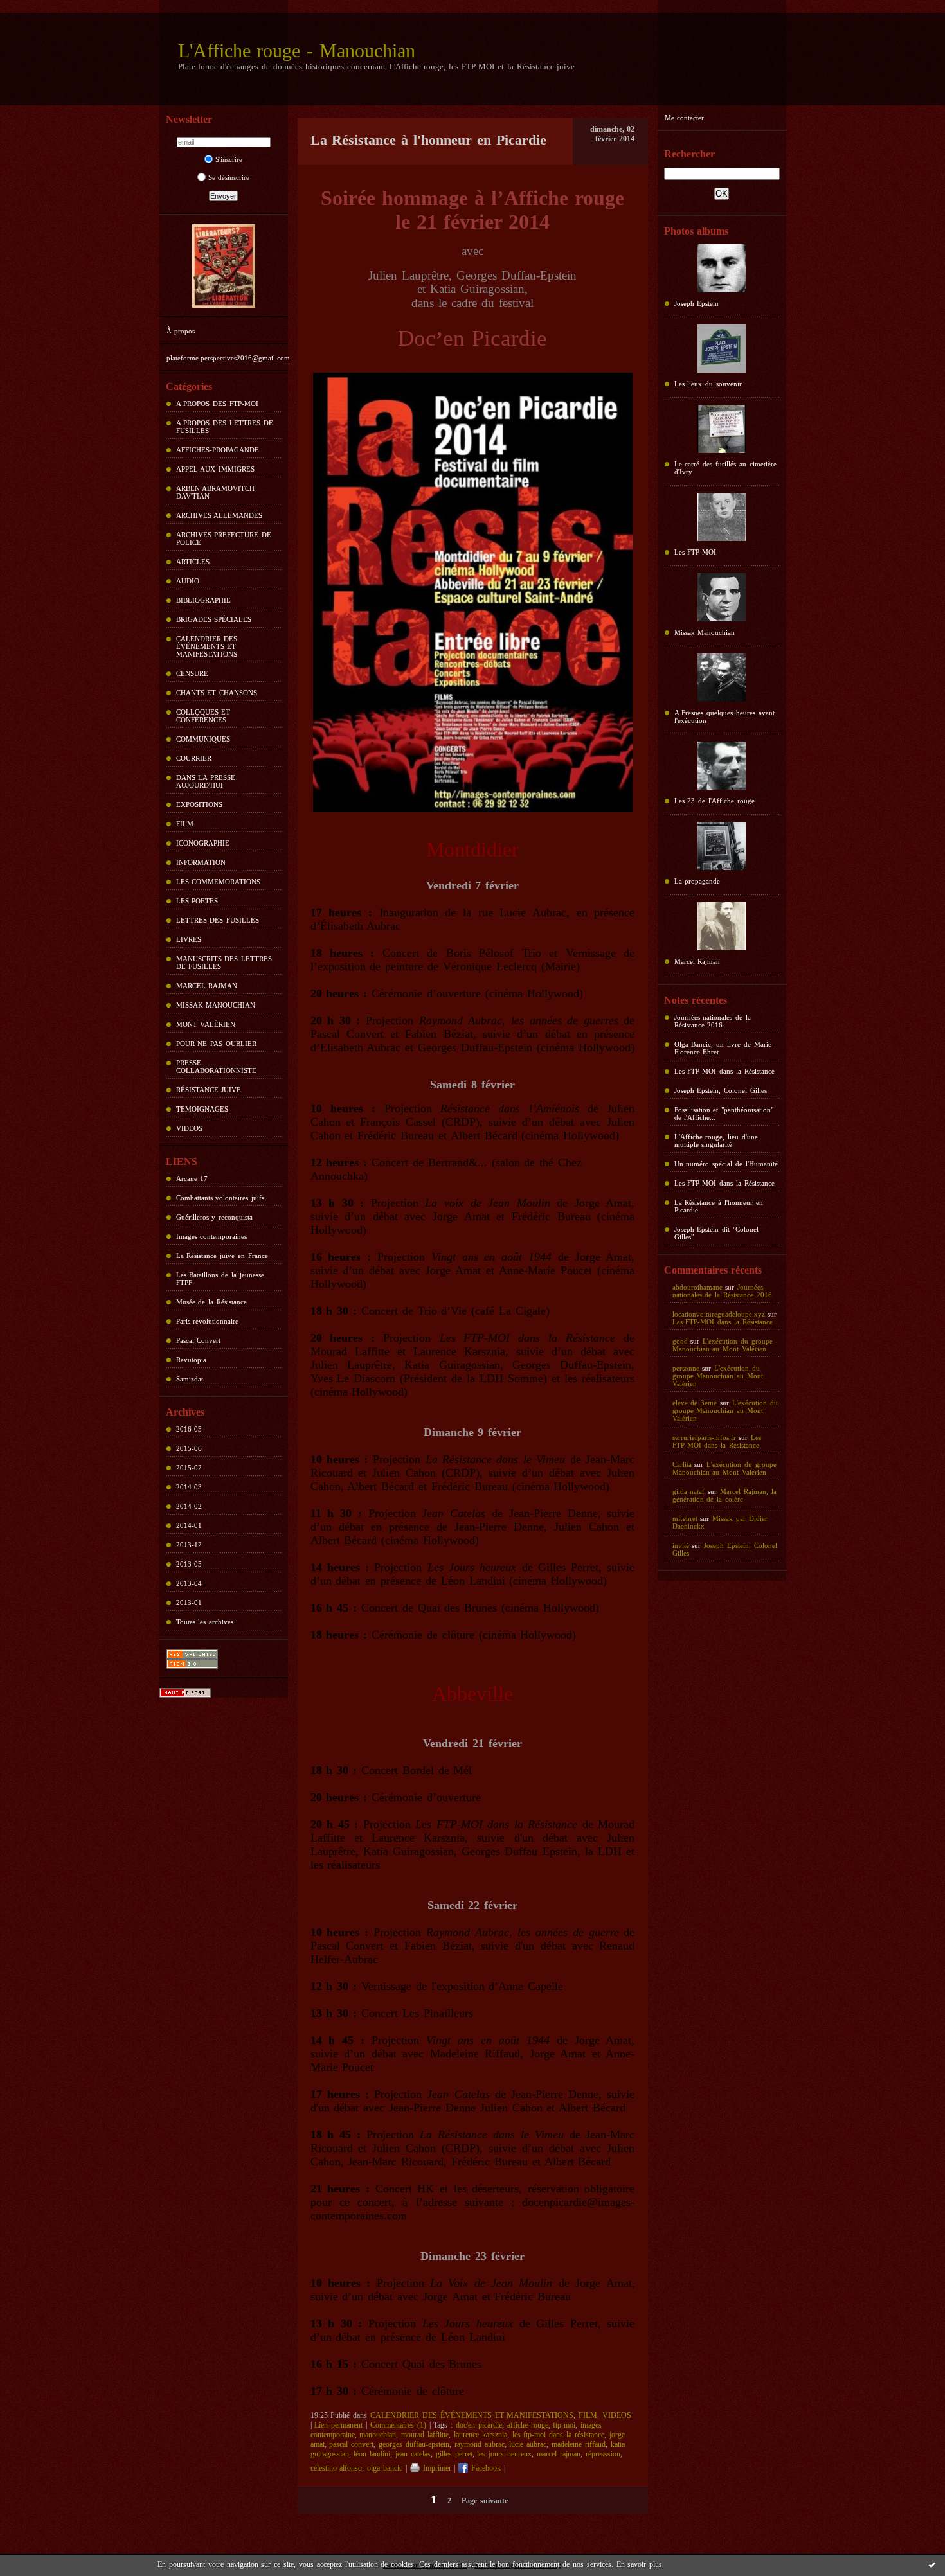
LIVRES (189, 939)
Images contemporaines (212, 1236)
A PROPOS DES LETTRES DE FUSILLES (225, 427)
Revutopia (191, 1360)
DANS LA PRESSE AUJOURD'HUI (206, 781)
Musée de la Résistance (212, 1302)
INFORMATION (201, 862)
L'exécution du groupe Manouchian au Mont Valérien (723, 1345)
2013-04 (189, 1583)
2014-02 (189, 1506)
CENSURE (192, 673)
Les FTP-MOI (696, 552)
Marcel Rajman (697, 961)
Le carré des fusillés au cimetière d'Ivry (725, 468)
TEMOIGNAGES (202, 1109)
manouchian (378, 2435)
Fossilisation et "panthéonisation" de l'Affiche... (724, 1114)
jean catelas (413, 2454)
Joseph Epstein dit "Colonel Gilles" (717, 1233)
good (680, 1341)
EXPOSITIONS (199, 804)
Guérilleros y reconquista (215, 1217)
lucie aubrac (528, 2444)
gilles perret (454, 2454)
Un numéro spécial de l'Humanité (726, 1164)
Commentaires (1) (398, 2425)
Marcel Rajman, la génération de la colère (724, 1495)
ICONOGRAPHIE (203, 843)
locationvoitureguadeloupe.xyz (719, 1314)
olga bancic (385, 2468)
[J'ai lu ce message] (932, 2564)
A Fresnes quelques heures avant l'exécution (724, 716)
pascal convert (351, 2444)
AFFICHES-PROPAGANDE (218, 450)
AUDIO (188, 581)
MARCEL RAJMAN (207, 986)
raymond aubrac (480, 2444)
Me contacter (685, 118)
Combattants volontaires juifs (221, 1198)
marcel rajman (559, 2454)
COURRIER (194, 758)
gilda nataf (689, 1491)
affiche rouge (528, 2425)
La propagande (697, 881)
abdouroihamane (697, 1287)
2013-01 (189, 1603)
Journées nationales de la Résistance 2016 (713, 1021)
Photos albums (697, 231)
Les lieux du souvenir (708, 384)
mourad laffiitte (425, 2435)
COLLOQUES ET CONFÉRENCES (203, 716)
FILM (185, 824)
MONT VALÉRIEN (206, 1024)
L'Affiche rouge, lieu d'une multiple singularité (716, 1141)
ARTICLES (193, 562)
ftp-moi (564, 2425)
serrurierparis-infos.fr (704, 1437)
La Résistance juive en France (222, 1256)
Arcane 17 (192, 1178)
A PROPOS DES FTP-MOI (218, 404)
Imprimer (436, 2468)
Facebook (484, 2468)
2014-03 (189, 1487)
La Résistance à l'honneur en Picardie (719, 1206)
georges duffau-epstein (414, 2444)
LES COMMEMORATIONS (219, 882)
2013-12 (189, 1545)
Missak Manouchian (705, 632)
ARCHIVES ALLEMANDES (220, 515)
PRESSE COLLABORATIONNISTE (216, 1067)
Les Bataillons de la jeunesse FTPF (220, 1279)
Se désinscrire (229, 177)
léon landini (372, 2454)
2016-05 (189, 1429)
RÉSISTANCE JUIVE (209, 1090)
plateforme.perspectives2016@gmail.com (228, 358)
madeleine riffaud (579, 2444)
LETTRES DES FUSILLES (218, 920)
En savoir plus (640, 2564)
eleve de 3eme (695, 1403)
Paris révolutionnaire (208, 1321)
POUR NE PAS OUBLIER (217, 1044)
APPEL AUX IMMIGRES (216, 469)
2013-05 (189, 1564)
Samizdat (190, 1379)
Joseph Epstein (697, 303)
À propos (181, 331)
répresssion (603, 2454)
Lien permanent (338, 2425)
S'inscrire (229, 159)
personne (686, 1368)
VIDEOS (189, 1128)
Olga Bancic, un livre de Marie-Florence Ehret (724, 1048)
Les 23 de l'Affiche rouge (715, 801)
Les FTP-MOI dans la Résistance (724, 1071)
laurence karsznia (481, 2435)
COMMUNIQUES (203, 739)
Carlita (682, 1464)
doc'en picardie (479, 2425)
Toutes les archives (205, 1622)
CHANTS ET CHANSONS (217, 693)
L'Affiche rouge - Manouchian (297, 50)
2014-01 (189, 1525)
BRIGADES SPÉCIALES (214, 619)
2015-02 (189, 1468)
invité (681, 1545)
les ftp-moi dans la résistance (558, 2435)
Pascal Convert (199, 1340)
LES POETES (197, 901)
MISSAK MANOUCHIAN (216, 1005)
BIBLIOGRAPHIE (203, 600)
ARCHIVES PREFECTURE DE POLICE (224, 538)
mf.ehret (685, 1518)
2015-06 (189, 1448)
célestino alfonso (337, 2468)
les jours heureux (504, 2454)
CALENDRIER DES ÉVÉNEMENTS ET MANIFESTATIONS (207, 646)
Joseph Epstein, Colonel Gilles (721, 1090)
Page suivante (485, 2501)
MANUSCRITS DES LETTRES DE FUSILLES (224, 963)
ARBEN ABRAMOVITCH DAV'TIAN (216, 492)
